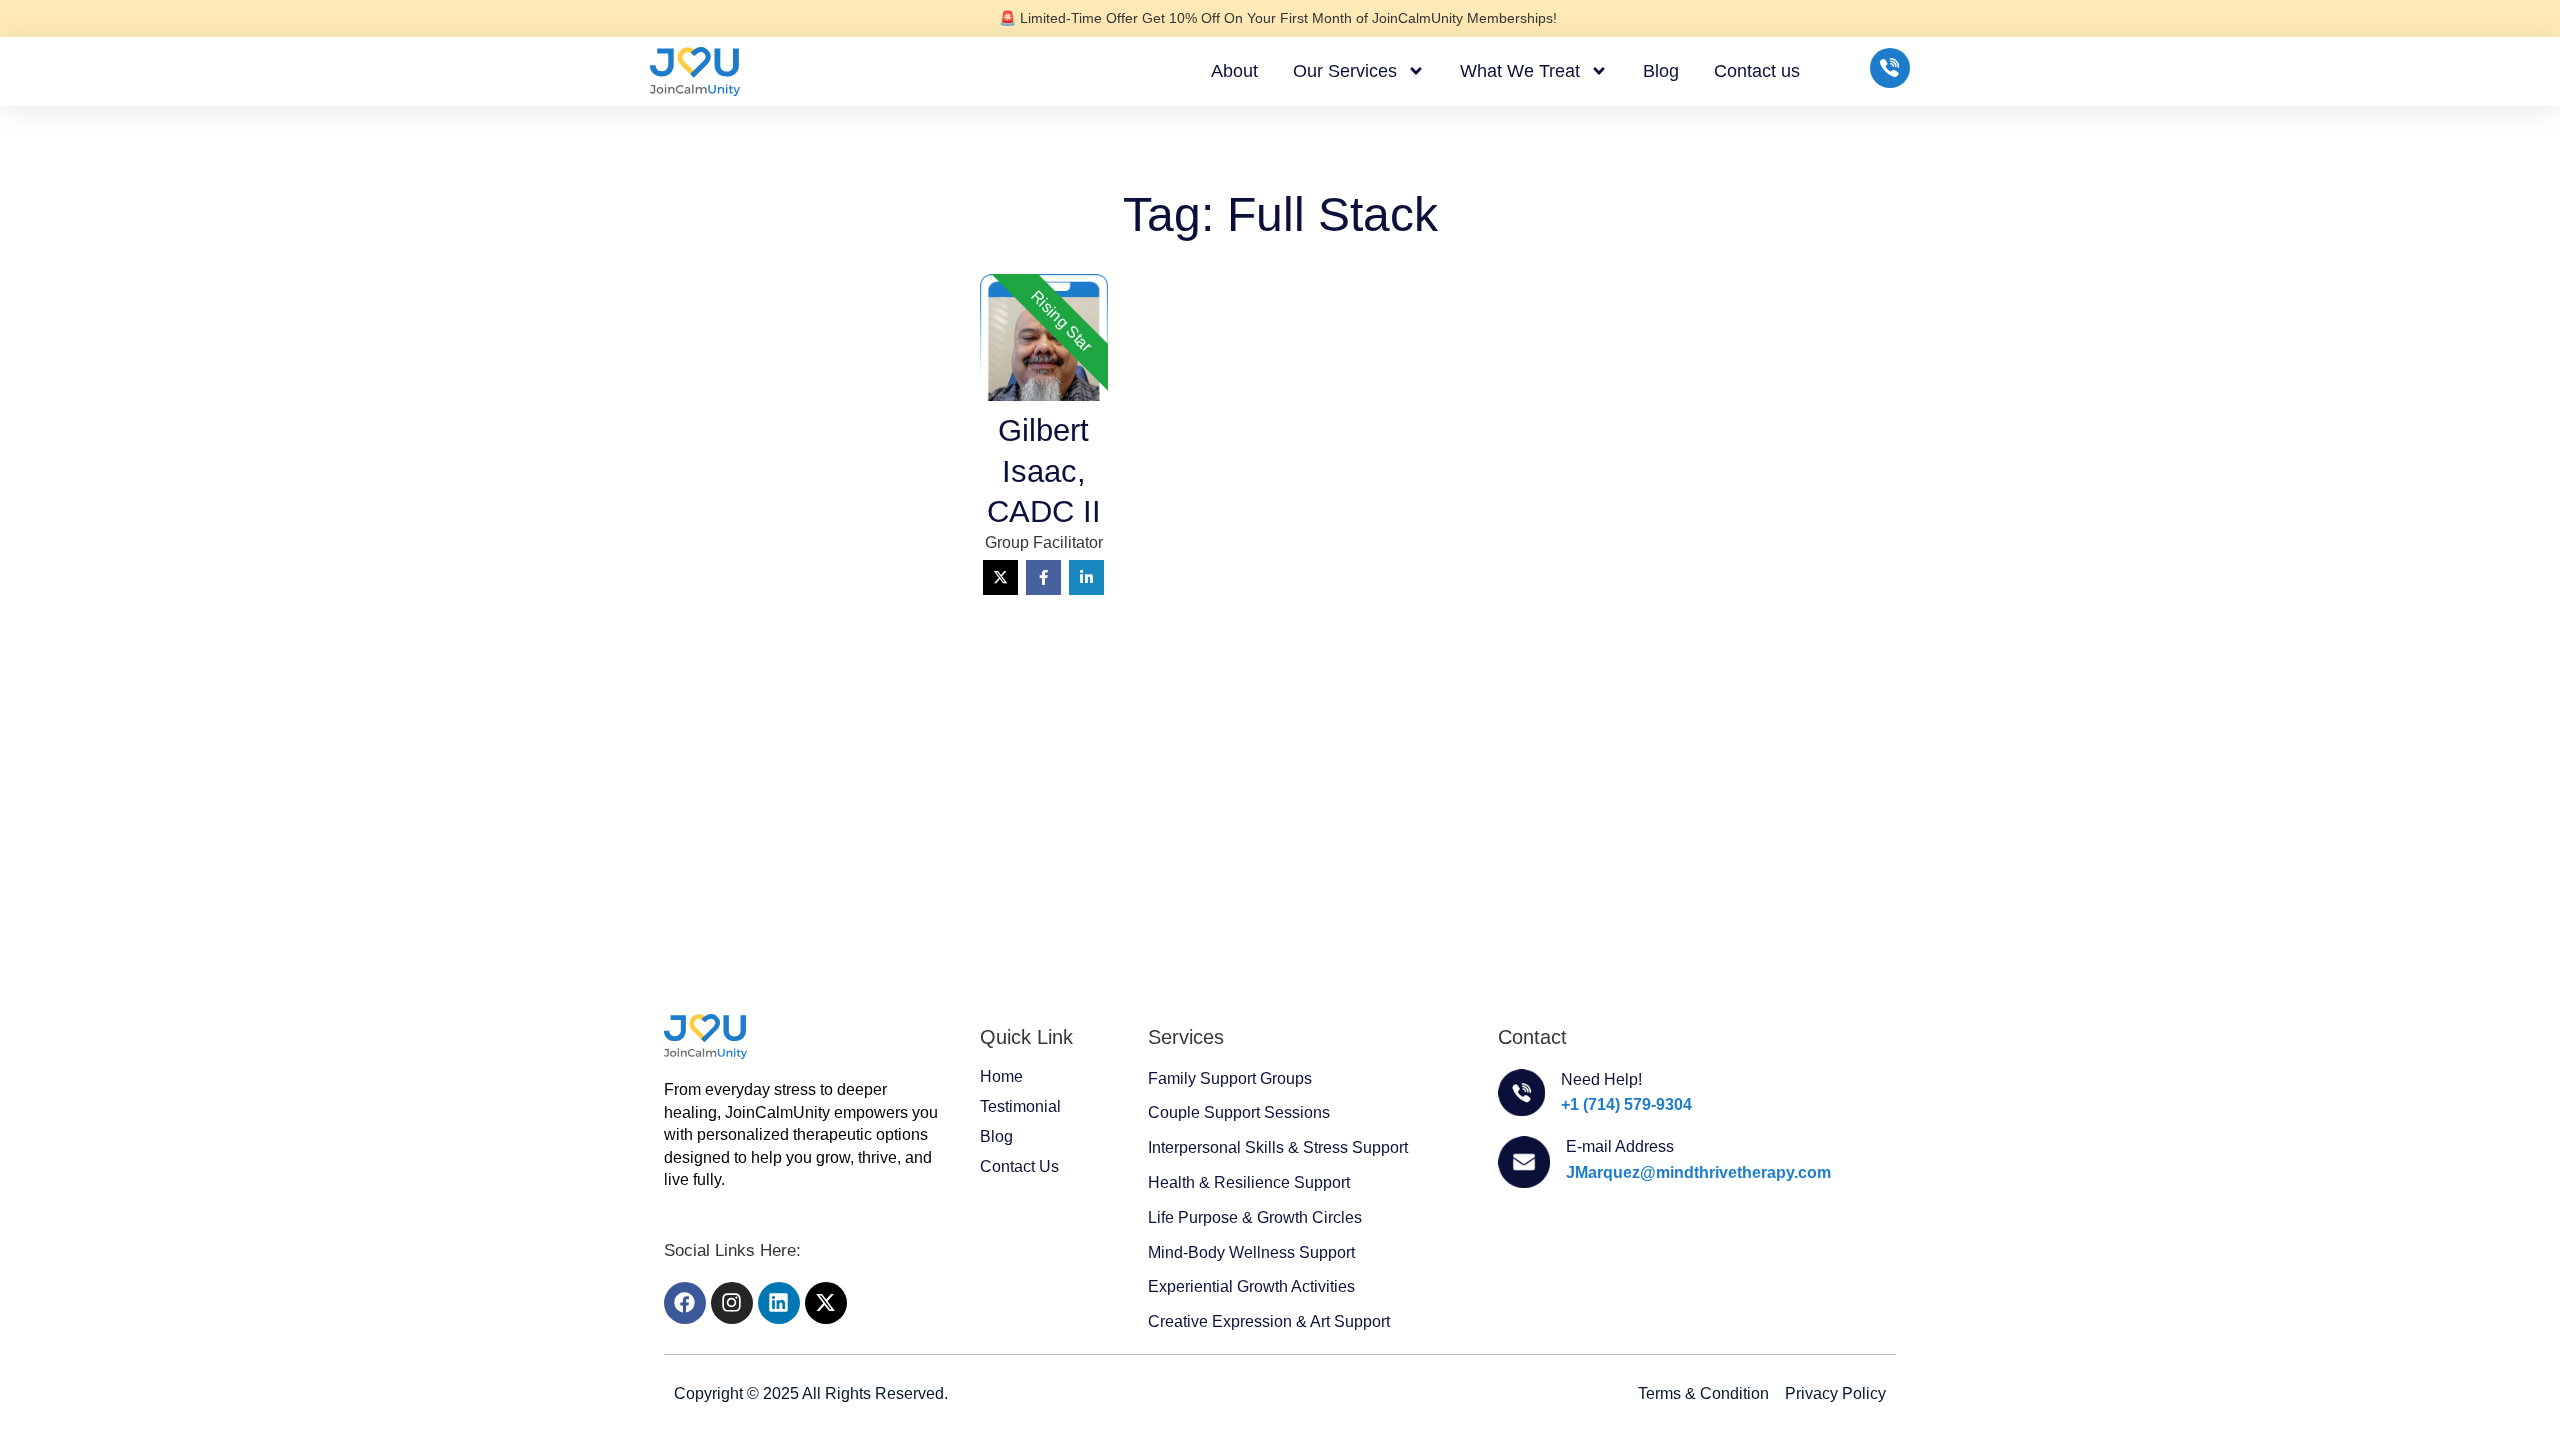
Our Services (1345, 71)
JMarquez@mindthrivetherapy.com (1698, 1172)
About (1234, 71)
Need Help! (1601, 1079)
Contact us (1757, 71)
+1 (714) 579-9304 (1626, 1104)
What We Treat (1520, 71)
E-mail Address (1620, 1146)
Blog (1661, 71)
